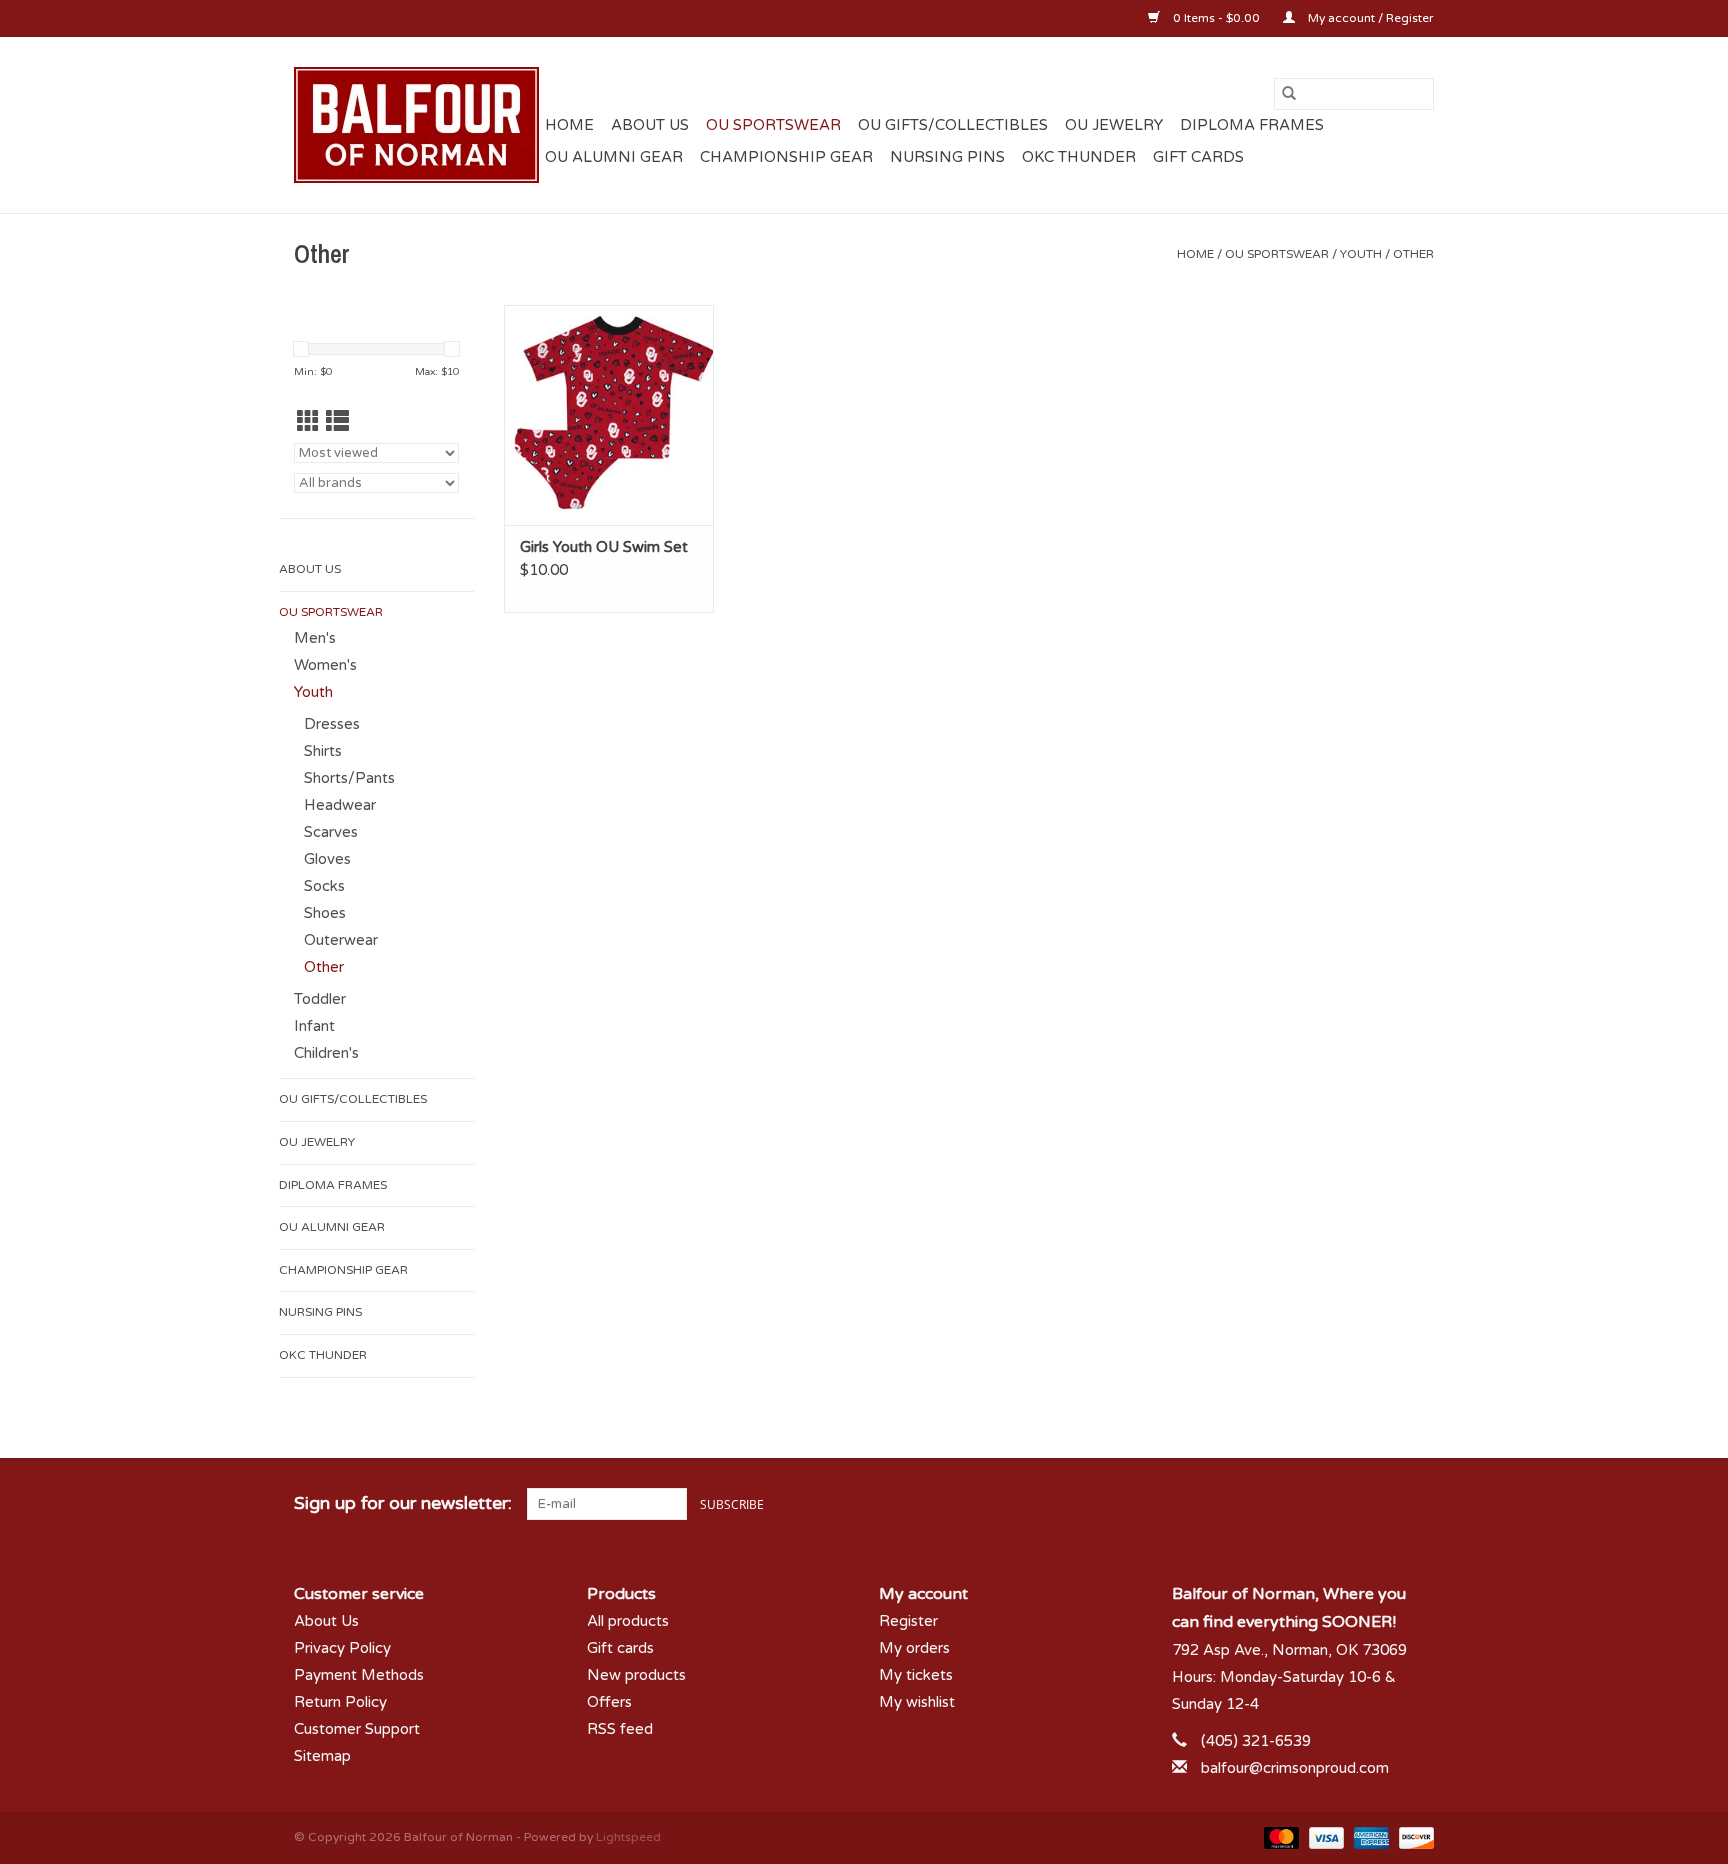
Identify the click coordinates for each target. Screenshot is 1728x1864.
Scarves (331, 832)
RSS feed (620, 1729)
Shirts (323, 751)
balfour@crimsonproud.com (1295, 1768)
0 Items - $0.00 (1216, 18)
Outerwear (341, 940)
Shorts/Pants (349, 778)
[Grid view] (308, 422)
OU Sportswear (773, 125)
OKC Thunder (1079, 157)
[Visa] (1324, 1837)
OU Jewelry (1114, 125)
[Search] (1289, 94)
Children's (326, 1053)
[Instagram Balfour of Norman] (1418, 1504)
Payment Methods (359, 1675)
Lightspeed (628, 1837)
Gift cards (1198, 157)
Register (908, 1621)
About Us (650, 125)
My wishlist (917, 1702)
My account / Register (1369, 18)
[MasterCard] (1279, 1837)
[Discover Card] (1413, 1837)
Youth (1361, 254)
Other (1413, 254)
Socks (324, 886)
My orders (914, 1648)
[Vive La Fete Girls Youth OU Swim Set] (609, 415)
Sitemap (322, 1756)
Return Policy (340, 1702)
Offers (609, 1702)
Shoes (325, 913)
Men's (315, 638)
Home (569, 125)
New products (636, 1675)
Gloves (327, 859)
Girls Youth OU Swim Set (604, 547)
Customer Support (357, 1729)
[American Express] (1369, 1837)
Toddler (320, 999)
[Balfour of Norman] (416, 125)
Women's (325, 665)
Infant (314, 1026)
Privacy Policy (342, 1648)
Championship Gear (786, 157)
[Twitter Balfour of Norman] (1382, 1504)
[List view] (337, 422)
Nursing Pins (947, 157)
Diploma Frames (1252, 125)
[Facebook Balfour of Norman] (1346, 1504)
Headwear (340, 805)
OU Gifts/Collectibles (953, 125)
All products (628, 1621)
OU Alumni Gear (614, 157)
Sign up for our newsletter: (403, 1503)
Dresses (332, 724)
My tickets (916, 1675)
